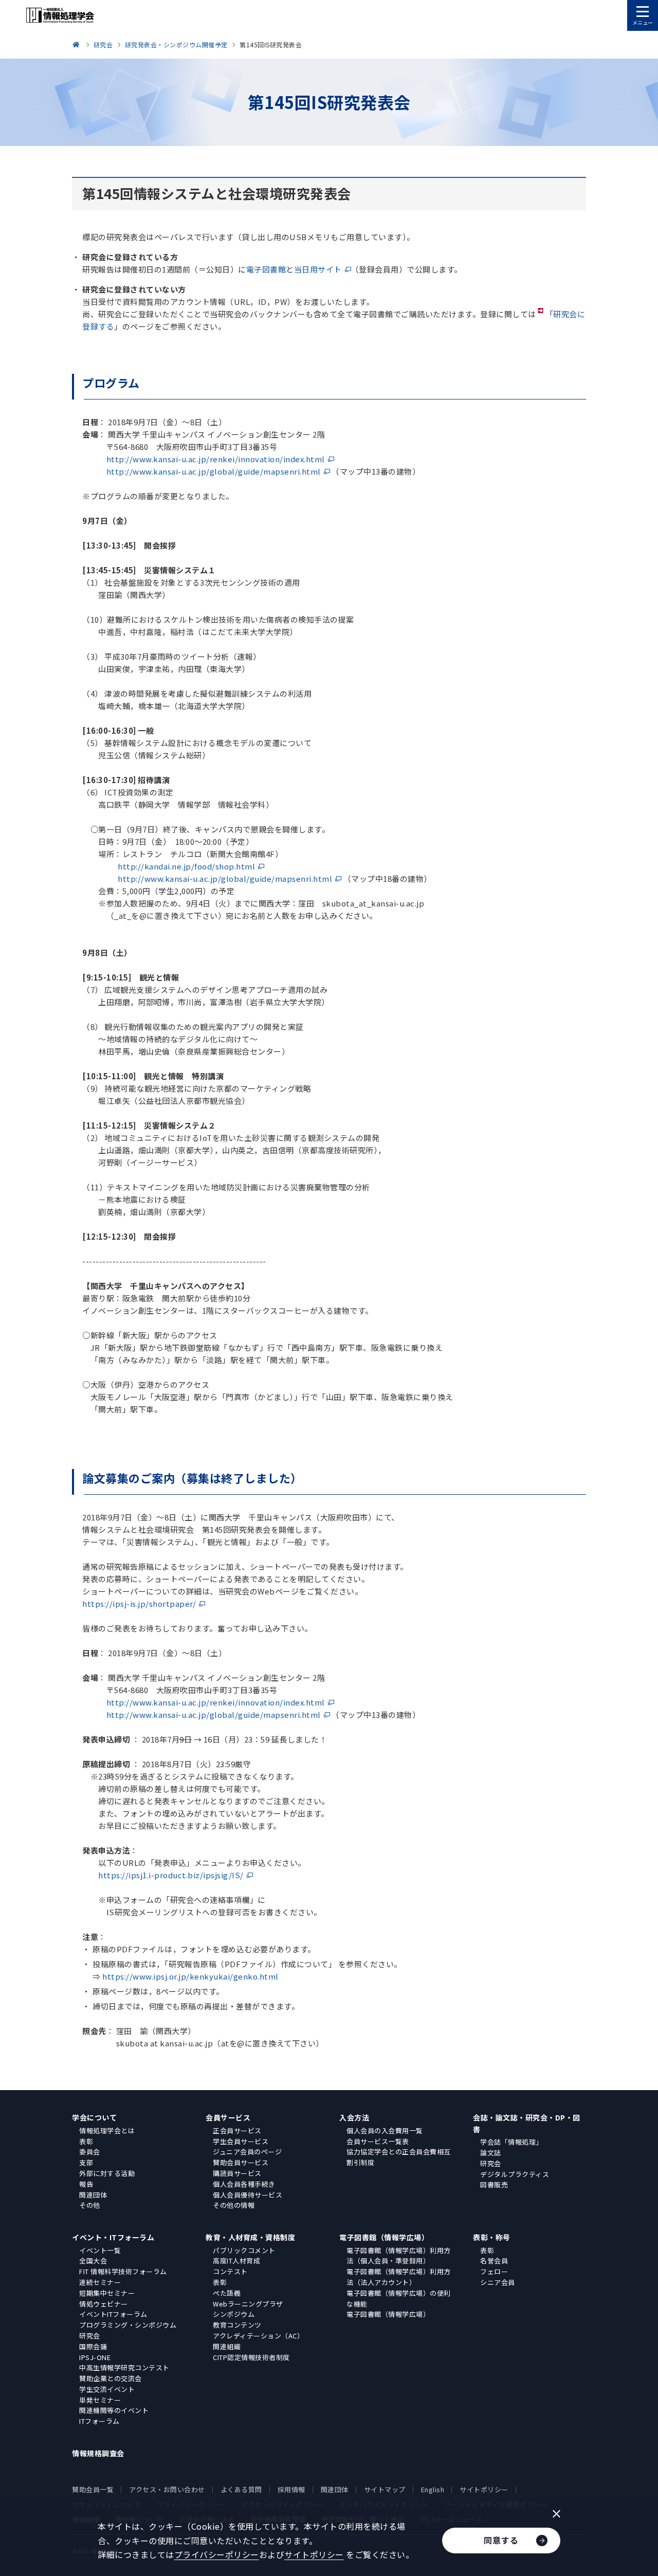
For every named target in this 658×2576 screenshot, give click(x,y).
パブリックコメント (244, 2250)
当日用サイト (318, 269)
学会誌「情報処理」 (511, 2142)
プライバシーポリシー (217, 2554)
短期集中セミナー (107, 2293)
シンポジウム (234, 2314)
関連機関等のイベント (114, 2410)
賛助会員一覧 (93, 2489)
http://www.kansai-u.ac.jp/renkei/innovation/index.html (216, 459)
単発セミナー (100, 2400)
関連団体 (93, 2195)
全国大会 (93, 2261)
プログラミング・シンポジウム (128, 2325)
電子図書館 (266, 269)
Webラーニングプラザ (248, 2304)
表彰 (86, 2141)
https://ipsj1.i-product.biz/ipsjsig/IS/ (171, 1875)
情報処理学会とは (107, 2130)
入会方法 (354, 2117)
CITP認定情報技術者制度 (251, 2357)
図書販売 (494, 2184)
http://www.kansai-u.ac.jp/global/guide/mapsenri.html (214, 471)
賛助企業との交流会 (111, 2378)
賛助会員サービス (241, 2162)
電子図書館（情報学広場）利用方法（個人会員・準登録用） (399, 2256)
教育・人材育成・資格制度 (250, 2237)
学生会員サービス (241, 2141)
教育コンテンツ (237, 2325)
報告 (86, 2184)
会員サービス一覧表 (378, 2141)
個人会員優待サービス (248, 2195)
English (433, 2489)
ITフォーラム (99, 2421)
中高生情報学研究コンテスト (124, 2368)
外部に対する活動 (107, 2173)
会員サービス (228, 2117)
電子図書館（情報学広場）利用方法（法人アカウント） (399, 2277)
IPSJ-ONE (95, 2357)
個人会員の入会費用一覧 (385, 2130)
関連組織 (227, 2346)
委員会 (90, 2152)
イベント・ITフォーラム (113, 2237)
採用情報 (291, 2489)
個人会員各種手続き (244, 2184)
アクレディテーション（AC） (258, 2336)
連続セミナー (100, 2282)
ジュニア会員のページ (247, 2152)
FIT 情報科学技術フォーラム (123, 2271)
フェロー (494, 2271)
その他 (90, 2205)
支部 (86, 2162)
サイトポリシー (484, 2489)
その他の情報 (234, 2205)
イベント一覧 (100, 2250)
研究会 (491, 2163)
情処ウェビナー (104, 2304)
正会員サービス (237, 2130)
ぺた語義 (227, 2293)
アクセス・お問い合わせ (167, 2489)
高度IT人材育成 (236, 2261)
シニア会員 (498, 2282)
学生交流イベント (107, 2389)
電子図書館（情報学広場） (384, 2237)
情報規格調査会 (98, 2453)
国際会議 (93, 2346)
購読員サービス (237, 2173)
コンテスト (230, 2271)
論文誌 (491, 2153)
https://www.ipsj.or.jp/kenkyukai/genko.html (190, 1976)
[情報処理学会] (78, 44)
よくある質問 (241, 2489)
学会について (94, 2117)
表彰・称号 (492, 2237)
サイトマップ (385, 2489)
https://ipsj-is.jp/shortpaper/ (139, 1603)
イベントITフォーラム (113, 2314)
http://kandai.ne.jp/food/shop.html (186, 866)
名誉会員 (494, 2261)
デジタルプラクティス (515, 2174)
